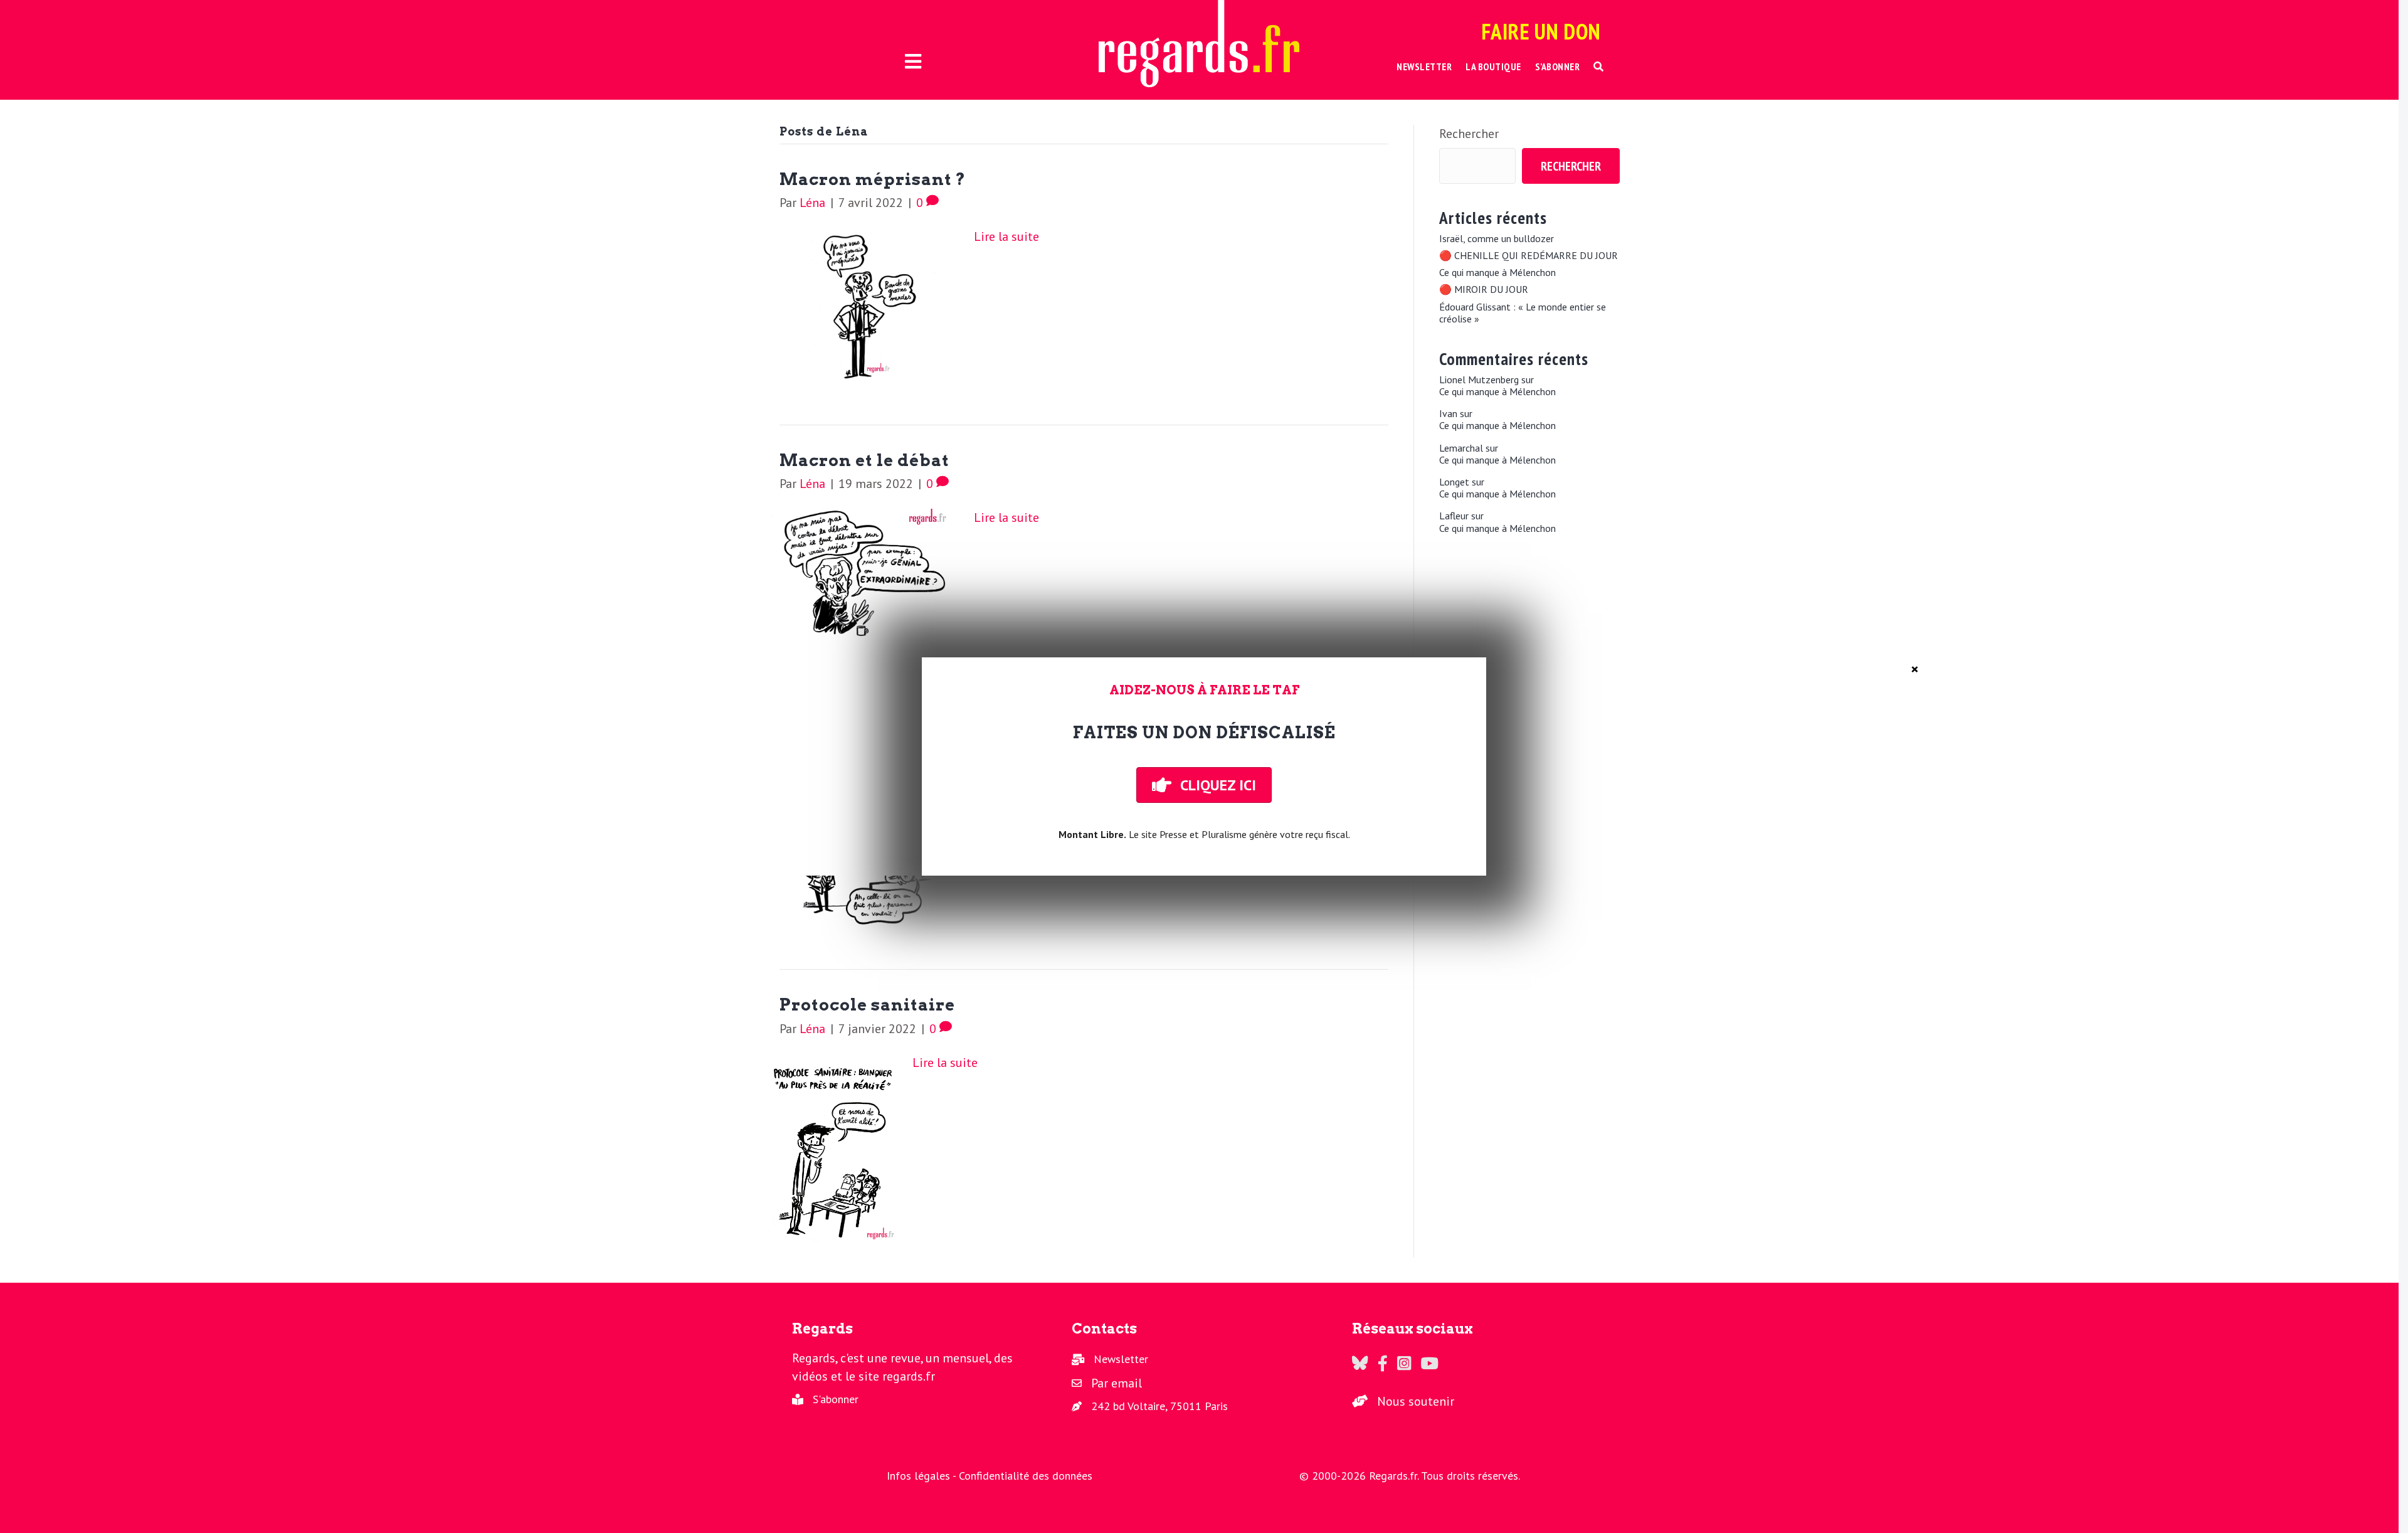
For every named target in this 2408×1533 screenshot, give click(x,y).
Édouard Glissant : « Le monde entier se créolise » (1523, 313)
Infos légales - (923, 1476)
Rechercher (1469, 134)
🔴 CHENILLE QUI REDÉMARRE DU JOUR (1529, 256)
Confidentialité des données (1026, 1476)
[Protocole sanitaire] (833, 1147)
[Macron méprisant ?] (864, 304)
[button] (1599, 67)
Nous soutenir (1416, 1401)
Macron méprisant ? (873, 179)
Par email (1117, 1383)
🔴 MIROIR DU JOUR (1484, 289)
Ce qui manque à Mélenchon (1497, 273)
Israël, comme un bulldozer (1497, 239)
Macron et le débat (864, 460)
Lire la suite (1006, 236)
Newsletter (1121, 1359)
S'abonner (836, 1399)
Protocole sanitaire (867, 1005)
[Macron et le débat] (864, 575)
